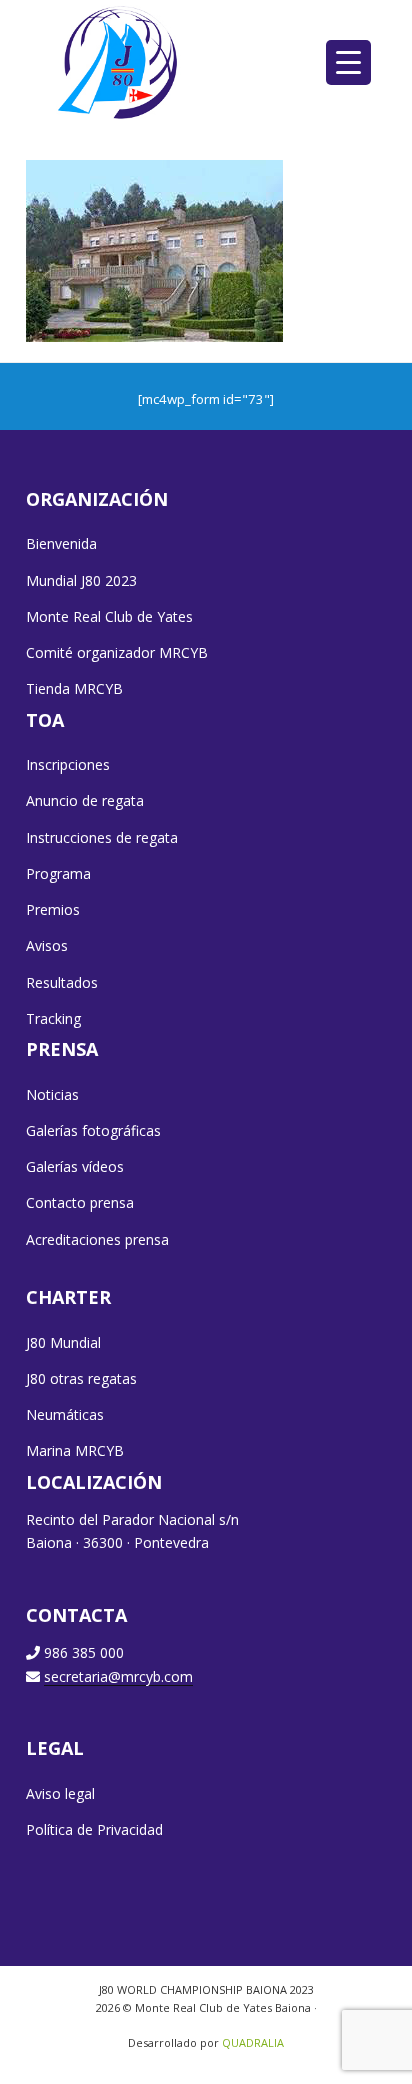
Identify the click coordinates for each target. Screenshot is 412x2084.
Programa (58, 873)
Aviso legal (60, 1793)
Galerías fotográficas (93, 1130)
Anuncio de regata (85, 800)
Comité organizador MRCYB (117, 652)
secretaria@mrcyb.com (118, 1676)
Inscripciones (68, 764)
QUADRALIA (253, 2042)
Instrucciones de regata (102, 837)
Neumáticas (65, 1414)
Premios (53, 909)
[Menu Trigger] (348, 62)
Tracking (53, 1018)
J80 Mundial (63, 1342)
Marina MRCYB (75, 1450)
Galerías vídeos (75, 1166)
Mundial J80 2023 (81, 580)
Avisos (47, 945)
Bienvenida (61, 543)
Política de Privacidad (94, 1829)
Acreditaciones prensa (97, 1239)
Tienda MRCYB (74, 688)
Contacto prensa (80, 1202)
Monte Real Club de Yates (109, 616)
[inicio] (119, 62)
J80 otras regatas (81, 1378)
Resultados (62, 982)
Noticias (52, 1094)
